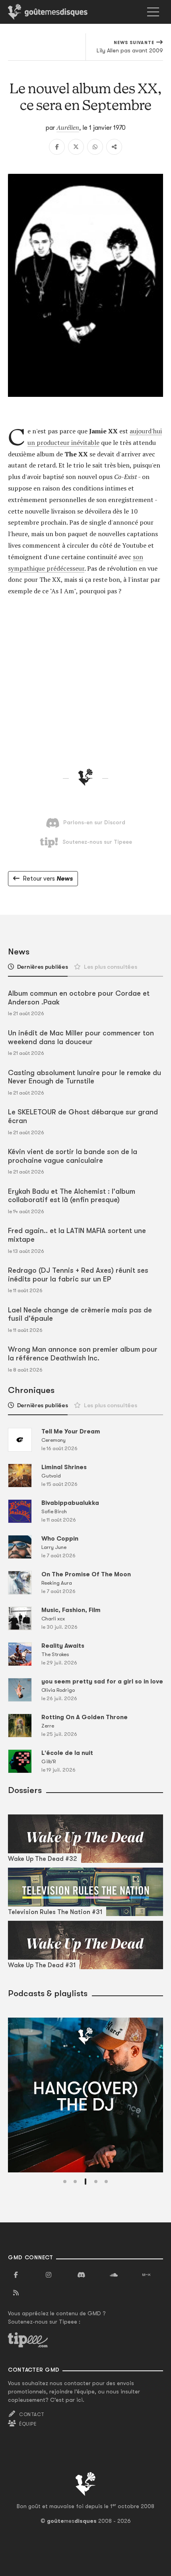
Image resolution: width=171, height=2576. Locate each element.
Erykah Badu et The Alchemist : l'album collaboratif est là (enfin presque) (72, 1196)
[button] (65, 2182)
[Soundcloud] (114, 2275)
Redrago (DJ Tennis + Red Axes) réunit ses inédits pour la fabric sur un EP (78, 1275)
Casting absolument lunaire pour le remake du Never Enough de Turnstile (85, 1077)
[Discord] (81, 2275)
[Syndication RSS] (16, 2293)
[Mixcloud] (146, 2275)
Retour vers (48, 879)
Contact (32, 2414)
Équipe (28, 2424)
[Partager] (114, 147)
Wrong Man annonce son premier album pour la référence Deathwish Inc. (83, 1354)
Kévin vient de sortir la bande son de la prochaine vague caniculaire (73, 1156)
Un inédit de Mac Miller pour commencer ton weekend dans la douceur (81, 1037)
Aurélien (68, 127)
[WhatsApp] (95, 147)
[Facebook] (57, 147)
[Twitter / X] (76, 147)
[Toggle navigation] (153, 12)
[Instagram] (49, 2275)
